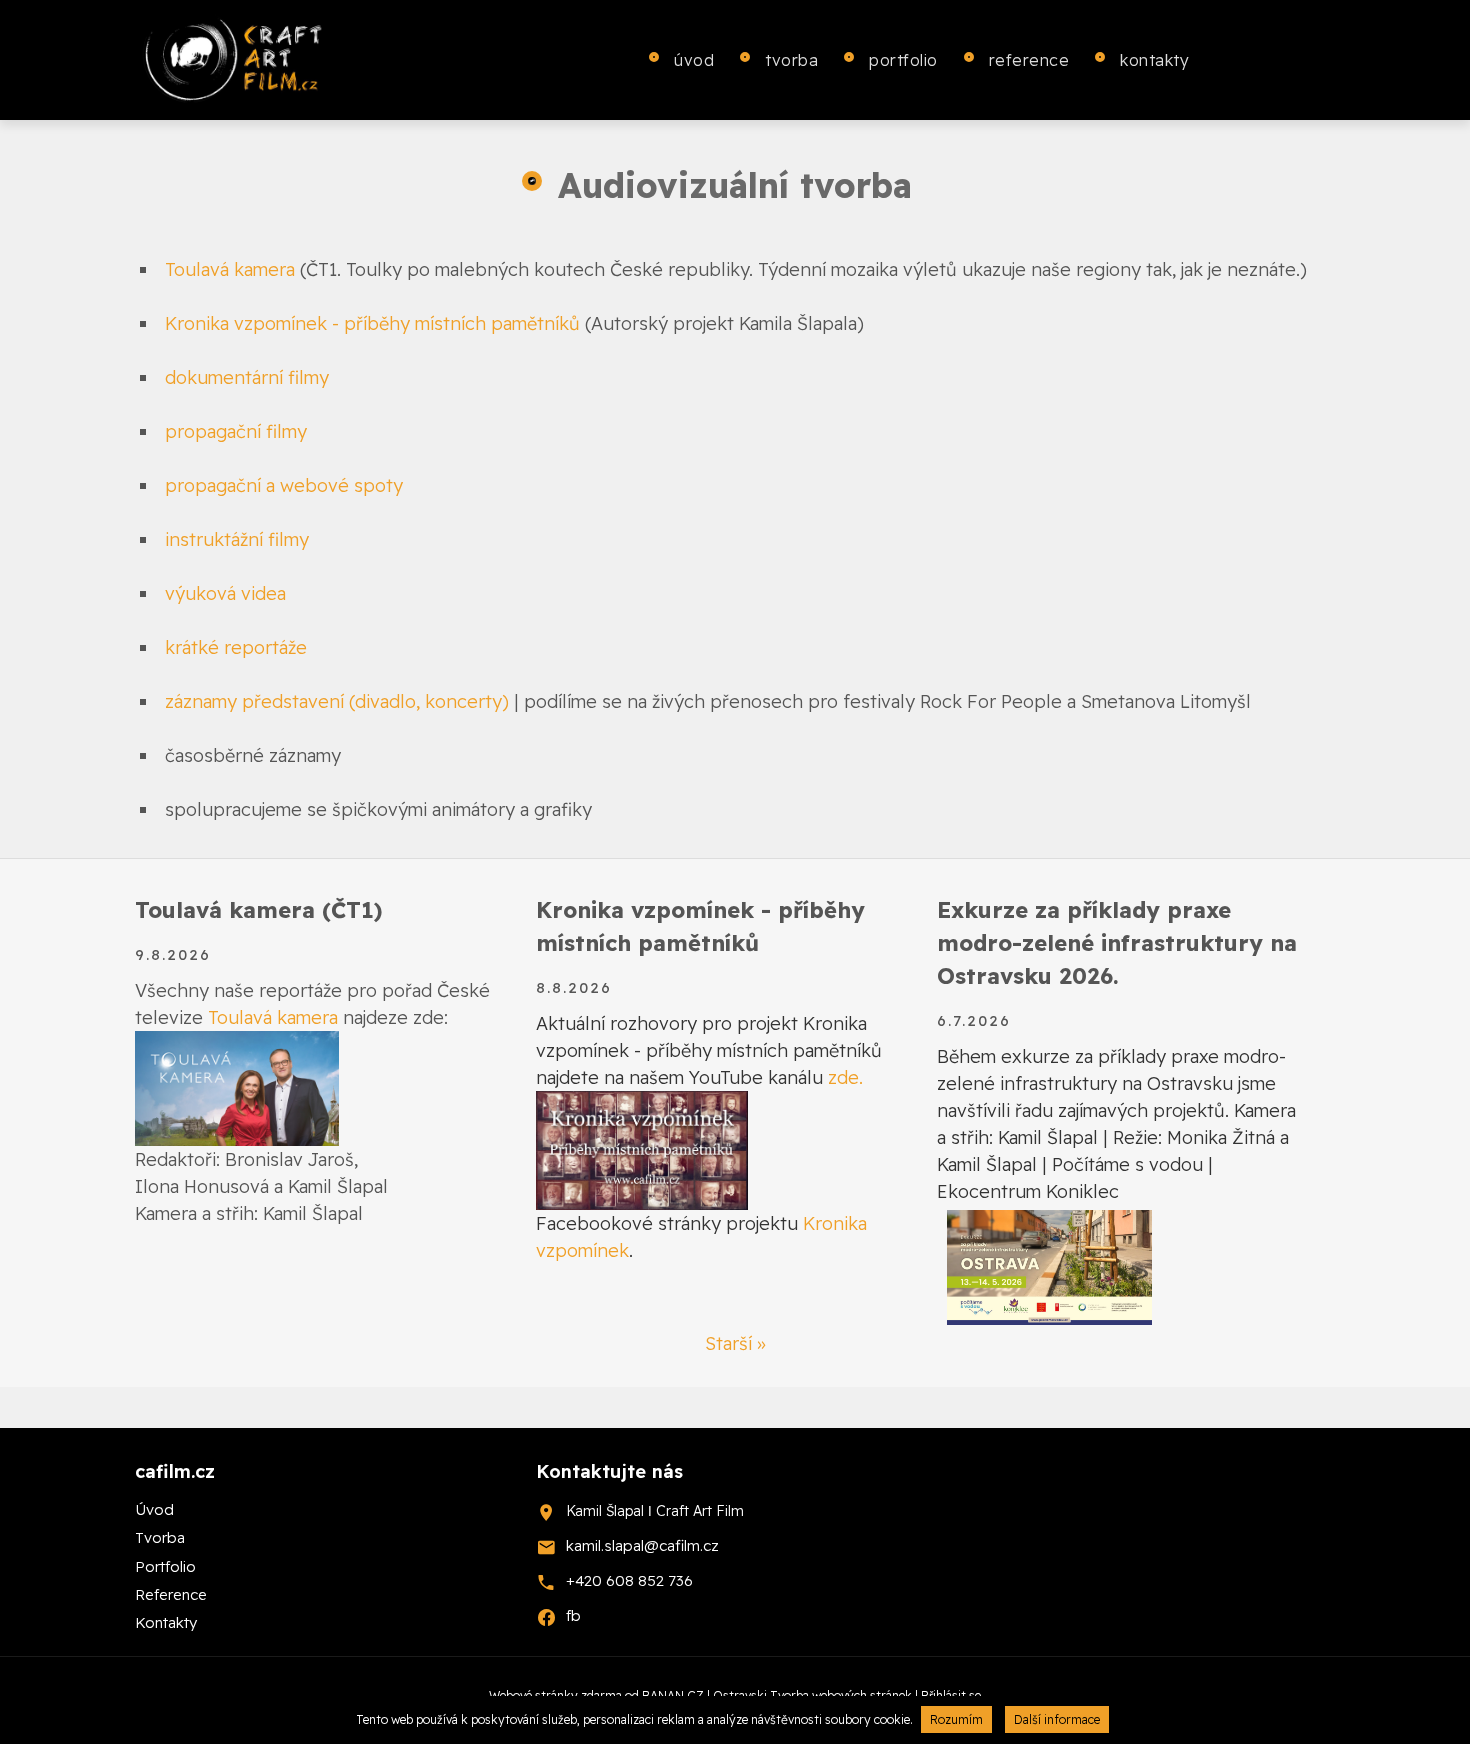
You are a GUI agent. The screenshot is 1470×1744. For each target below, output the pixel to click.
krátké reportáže (236, 647)
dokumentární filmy (247, 377)
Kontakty (1154, 60)
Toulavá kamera (230, 269)
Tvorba (791, 60)
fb (573, 1615)
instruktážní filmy (237, 539)
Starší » (735, 1343)
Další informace (1057, 1719)
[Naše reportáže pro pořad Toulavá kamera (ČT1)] (237, 1086)
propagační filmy (236, 431)
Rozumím (956, 1719)
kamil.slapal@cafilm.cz (642, 1545)
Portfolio (903, 60)
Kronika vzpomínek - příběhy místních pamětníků (372, 323)
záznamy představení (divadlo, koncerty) (337, 701)
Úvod (694, 60)
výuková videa (225, 593)
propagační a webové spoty (284, 485)
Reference (1029, 60)
